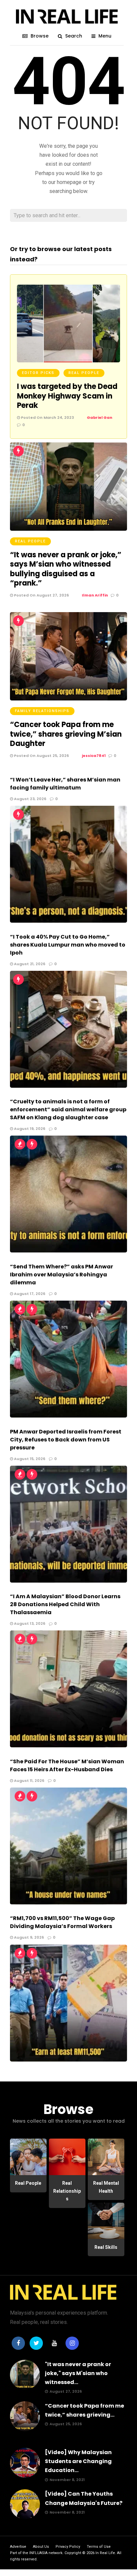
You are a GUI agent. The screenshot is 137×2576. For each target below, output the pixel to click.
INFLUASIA (38, 2553)
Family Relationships (42, 711)
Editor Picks (38, 373)
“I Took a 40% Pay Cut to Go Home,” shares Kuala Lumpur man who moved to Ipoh (68, 945)
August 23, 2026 (30, 799)
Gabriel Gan (100, 417)
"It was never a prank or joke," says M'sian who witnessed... (78, 2373)
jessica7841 (94, 756)
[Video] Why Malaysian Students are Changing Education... (78, 2461)
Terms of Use (99, 2547)
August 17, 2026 (29, 1294)
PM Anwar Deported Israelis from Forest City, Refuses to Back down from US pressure (66, 1440)
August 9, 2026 (28, 1937)
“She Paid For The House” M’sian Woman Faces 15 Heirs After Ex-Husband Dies (67, 1765)
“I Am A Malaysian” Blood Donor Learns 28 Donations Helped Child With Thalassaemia (65, 1604)
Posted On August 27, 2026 (41, 595)
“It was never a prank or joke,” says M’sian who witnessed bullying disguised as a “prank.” (66, 569)
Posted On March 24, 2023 (47, 417)
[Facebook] (18, 2343)
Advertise (18, 2547)
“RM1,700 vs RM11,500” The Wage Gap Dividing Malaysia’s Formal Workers (62, 1922)
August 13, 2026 (29, 1623)
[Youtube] (54, 2343)
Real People (84, 373)
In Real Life (105, 2553)
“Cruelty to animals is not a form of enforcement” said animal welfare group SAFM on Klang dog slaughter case (68, 1109)
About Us (41, 2547)
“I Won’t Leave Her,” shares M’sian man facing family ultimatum (65, 784)
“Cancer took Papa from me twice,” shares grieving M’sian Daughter (66, 734)
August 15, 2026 (29, 1459)
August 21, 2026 (29, 964)
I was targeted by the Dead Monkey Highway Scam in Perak (67, 396)
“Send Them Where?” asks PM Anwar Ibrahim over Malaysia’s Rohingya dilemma (62, 1275)
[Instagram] (72, 2343)
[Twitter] (36, 2343)
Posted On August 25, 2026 (41, 756)
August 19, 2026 (29, 1129)
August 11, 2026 (29, 1781)
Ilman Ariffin (95, 595)
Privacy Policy (68, 2547)
